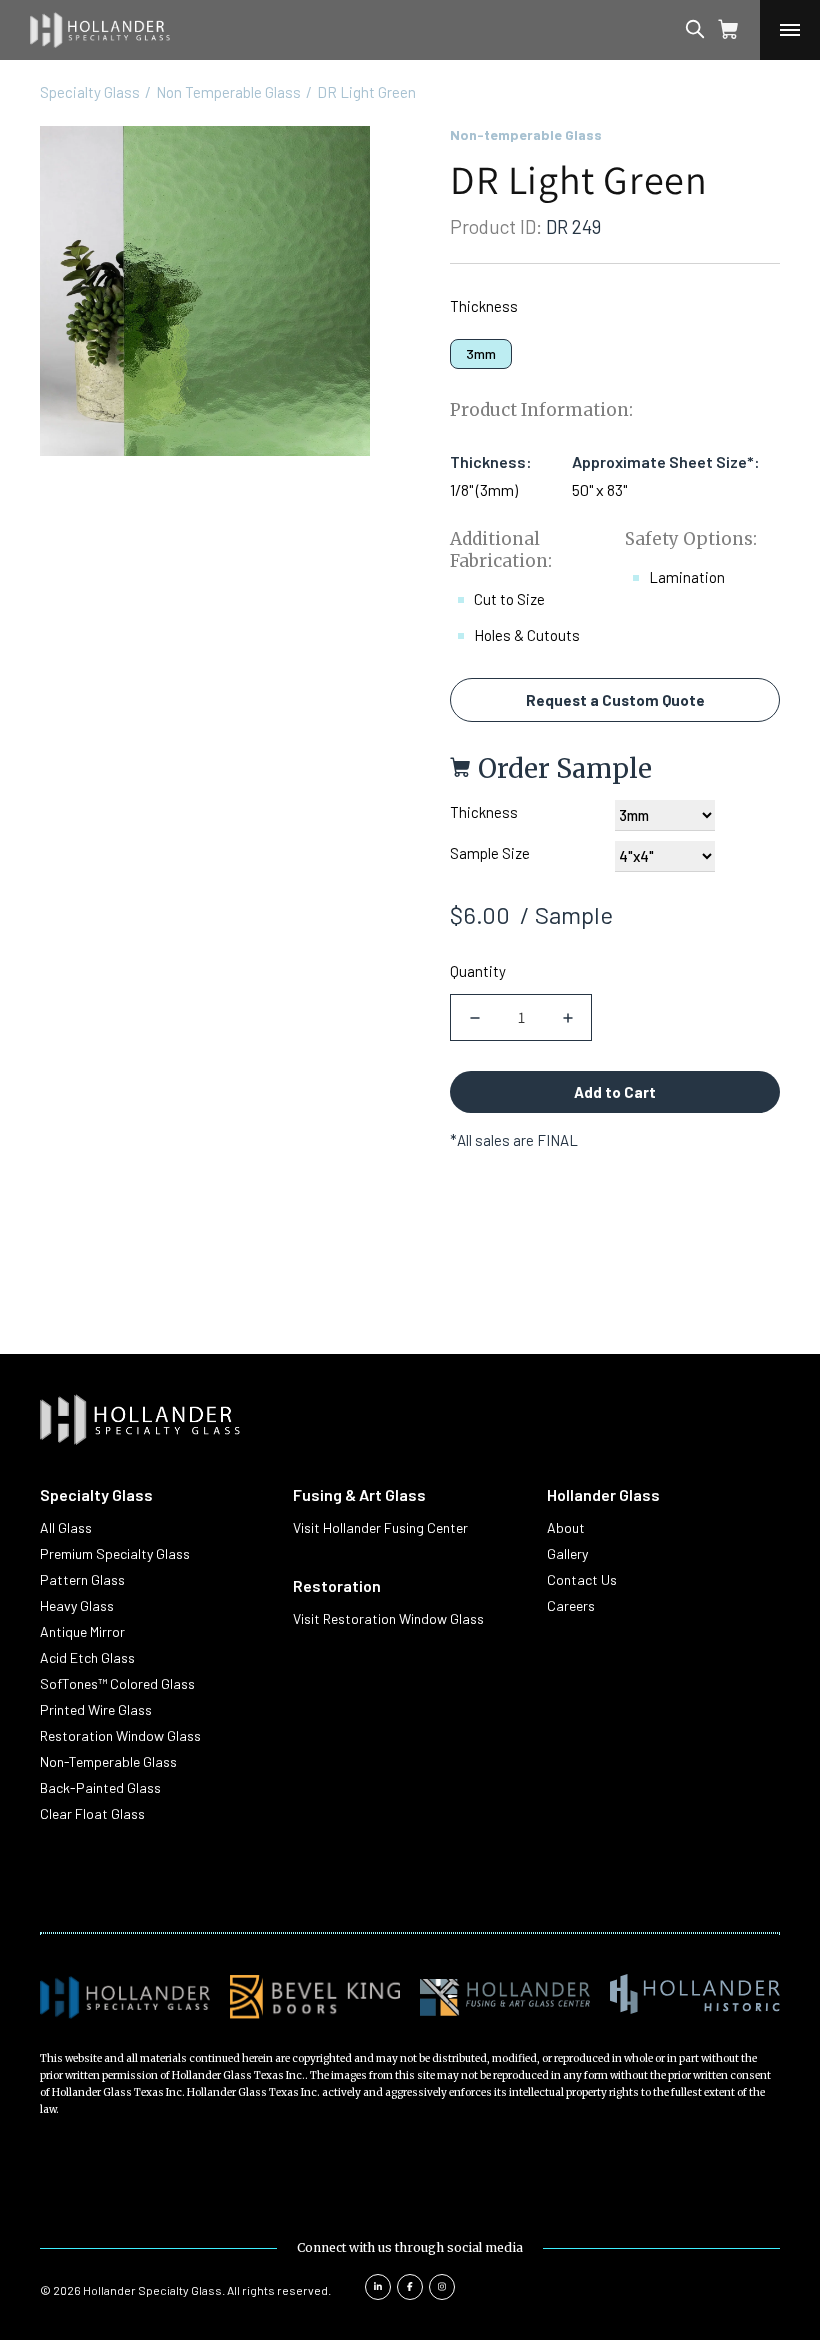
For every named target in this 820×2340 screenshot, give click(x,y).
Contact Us (582, 1579)
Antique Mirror (82, 1631)
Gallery (567, 1553)
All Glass (66, 1527)
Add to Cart (615, 1092)
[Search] (714, 30)
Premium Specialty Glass (115, 1553)
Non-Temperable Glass (108, 1761)
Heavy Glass (77, 1605)
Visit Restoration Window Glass (388, 1618)
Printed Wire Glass (96, 1709)
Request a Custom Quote (615, 700)
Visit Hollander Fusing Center (380, 1527)
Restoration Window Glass (120, 1735)
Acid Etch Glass (87, 1657)
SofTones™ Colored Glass (117, 1683)
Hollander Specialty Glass (152, 2290)
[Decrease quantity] (474, 1017)
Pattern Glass (82, 1579)
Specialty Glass (90, 92)
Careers (571, 1605)
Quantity (478, 971)
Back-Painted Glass (100, 1787)
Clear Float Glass (92, 1813)
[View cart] (729, 30)
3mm (481, 353)
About (566, 1527)
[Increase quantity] (567, 1017)
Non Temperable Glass (228, 92)
